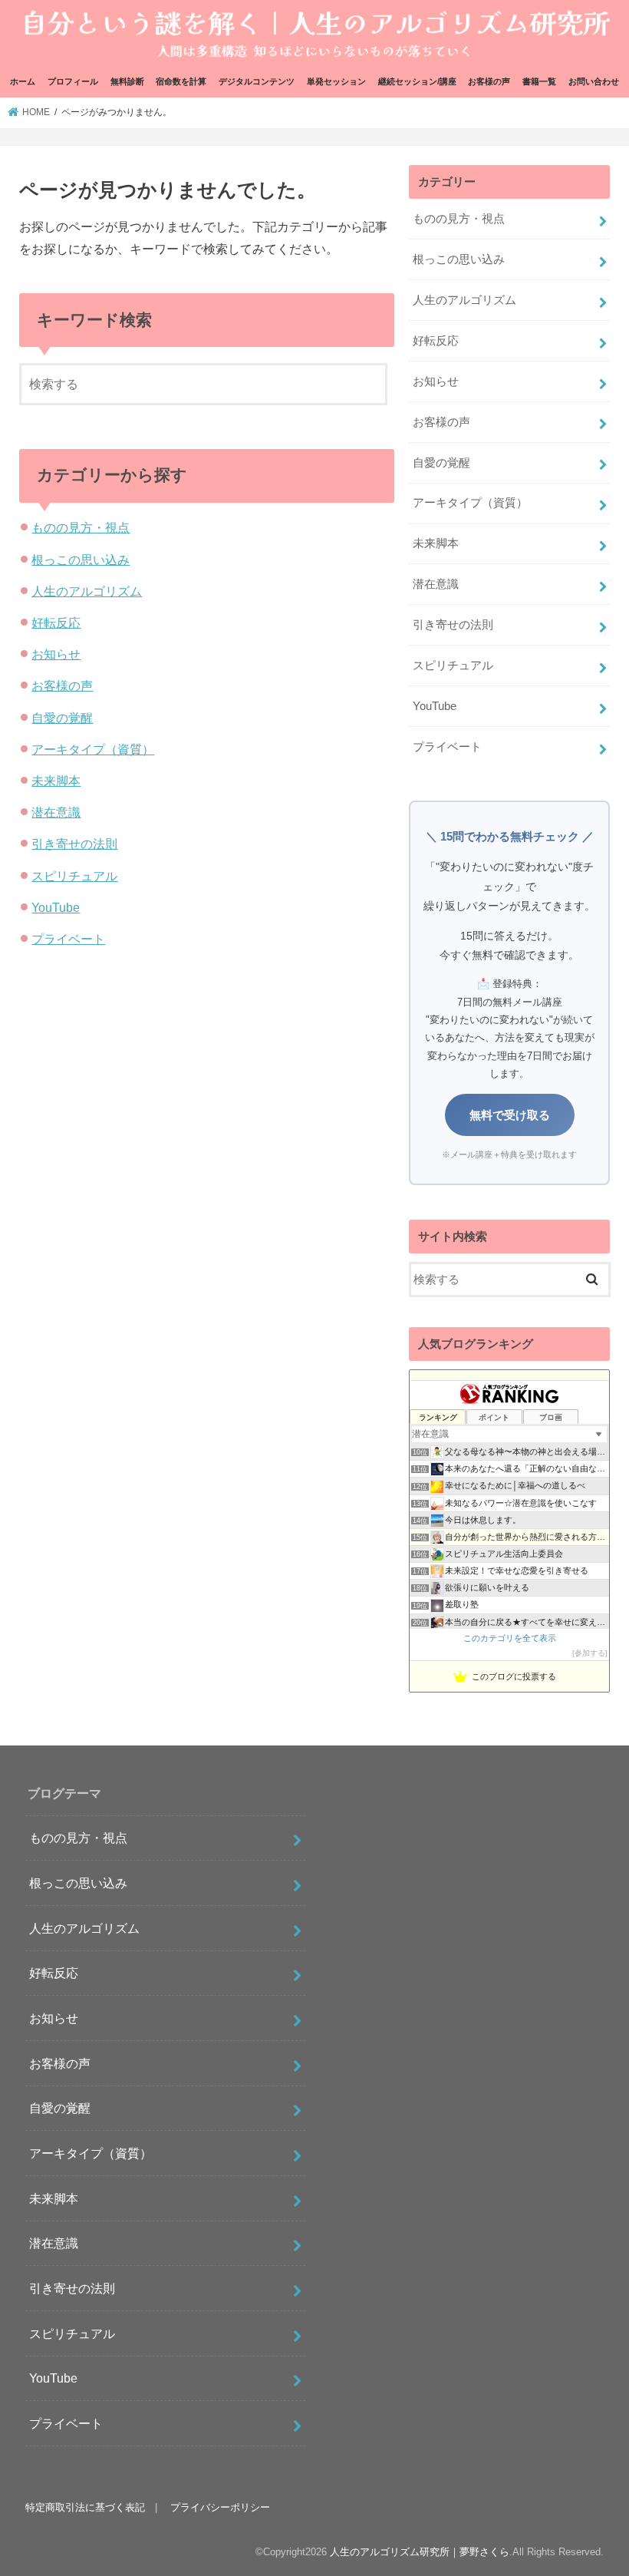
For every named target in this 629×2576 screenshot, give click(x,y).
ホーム (23, 81)
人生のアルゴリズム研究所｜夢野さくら (420, 2552)
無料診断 (127, 81)
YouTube (56, 907)
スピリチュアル (74, 876)
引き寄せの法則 (74, 844)
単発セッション (336, 81)
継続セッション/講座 (417, 81)
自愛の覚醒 (62, 718)
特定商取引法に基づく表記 (85, 2507)
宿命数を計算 (181, 81)
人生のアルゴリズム (87, 591)
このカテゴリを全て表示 (510, 1638)
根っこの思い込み (81, 560)
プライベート (68, 939)
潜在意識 (56, 812)
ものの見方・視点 (81, 527)
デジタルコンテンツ (257, 81)
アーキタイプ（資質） (93, 749)
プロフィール (73, 81)
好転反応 (56, 623)
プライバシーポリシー (220, 2507)
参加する (590, 1653)
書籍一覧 (539, 81)
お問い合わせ (594, 81)
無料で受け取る (510, 1115)
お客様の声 (489, 81)
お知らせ (56, 654)
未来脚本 (56, 781)
